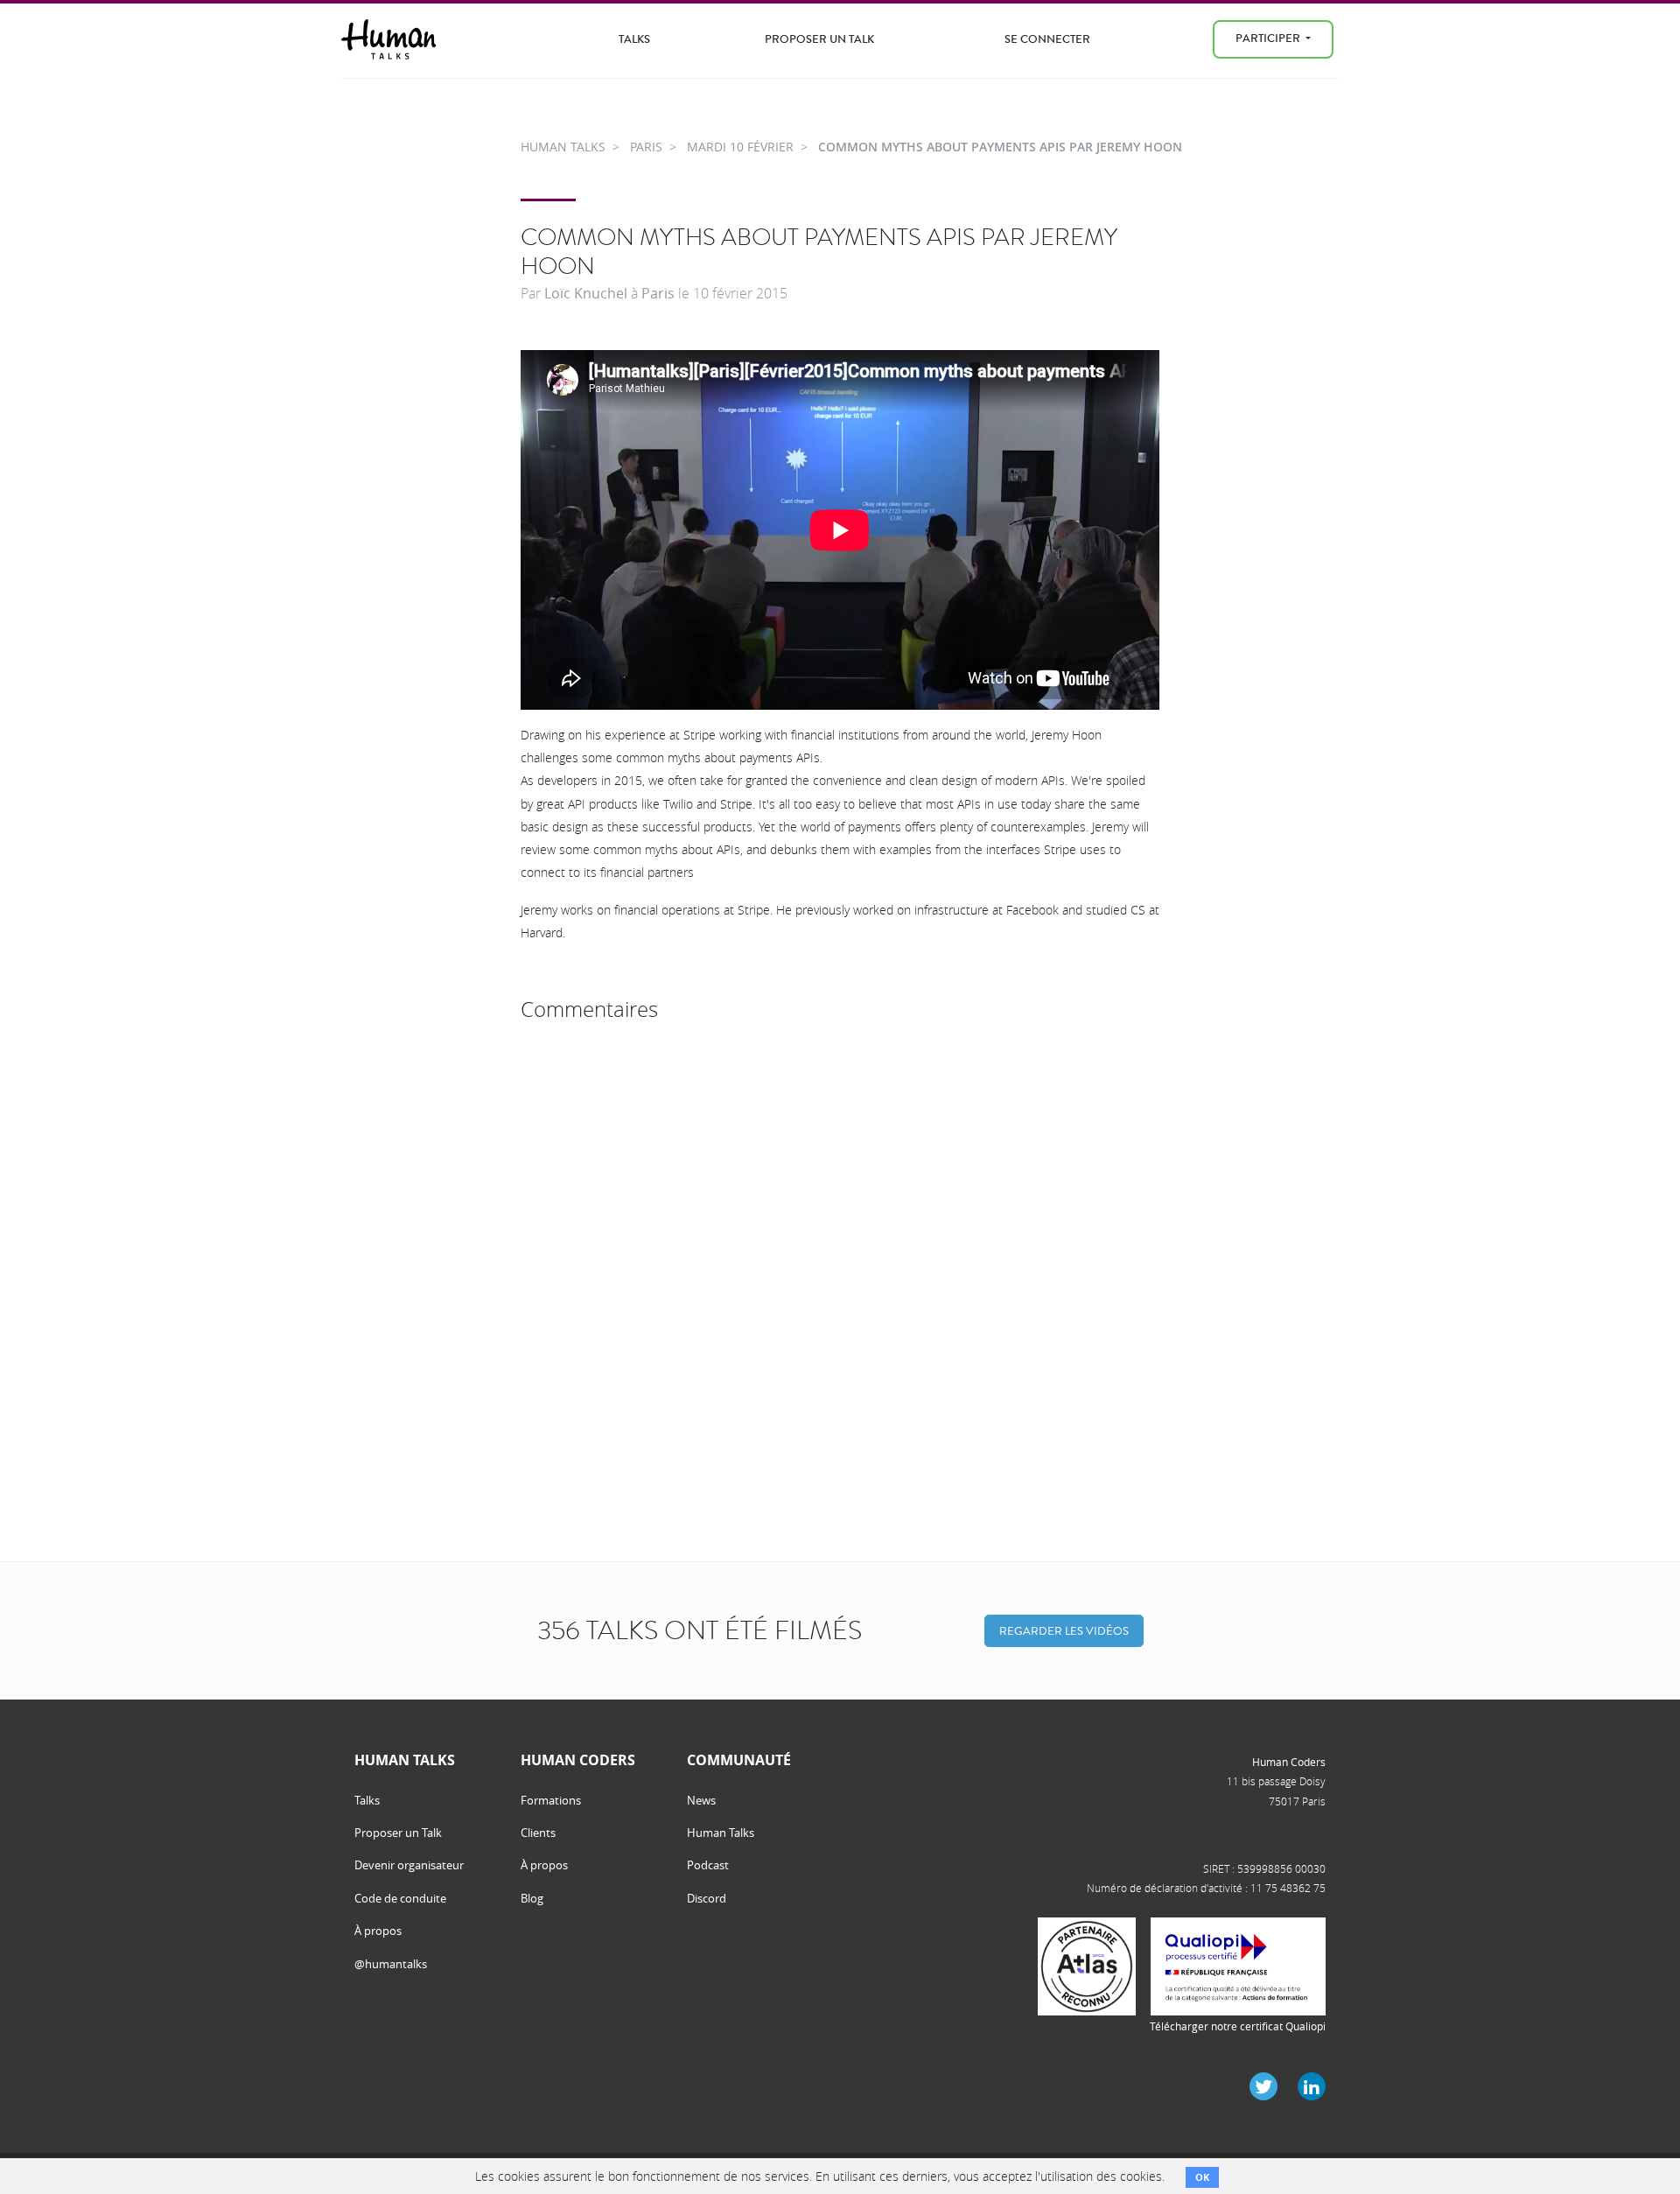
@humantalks (391, 1964)
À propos (378, 1931)
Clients (538, 1833)
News (701, 1800)
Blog (532, 1898)
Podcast (708, 1865)
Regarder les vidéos (1064, 1631)
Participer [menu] (1269, 38)
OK (1202, 2177)
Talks (634, 39)
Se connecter (1047, 39)
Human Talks (721, 1833)
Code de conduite (400, 1898)
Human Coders (1289, 1762)
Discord (707, 1898)
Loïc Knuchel (586, 293)
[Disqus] (840, 1248)
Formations (551, 1800)
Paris (658, 293)
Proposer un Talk (819, 39)
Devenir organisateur (409, 1865)
